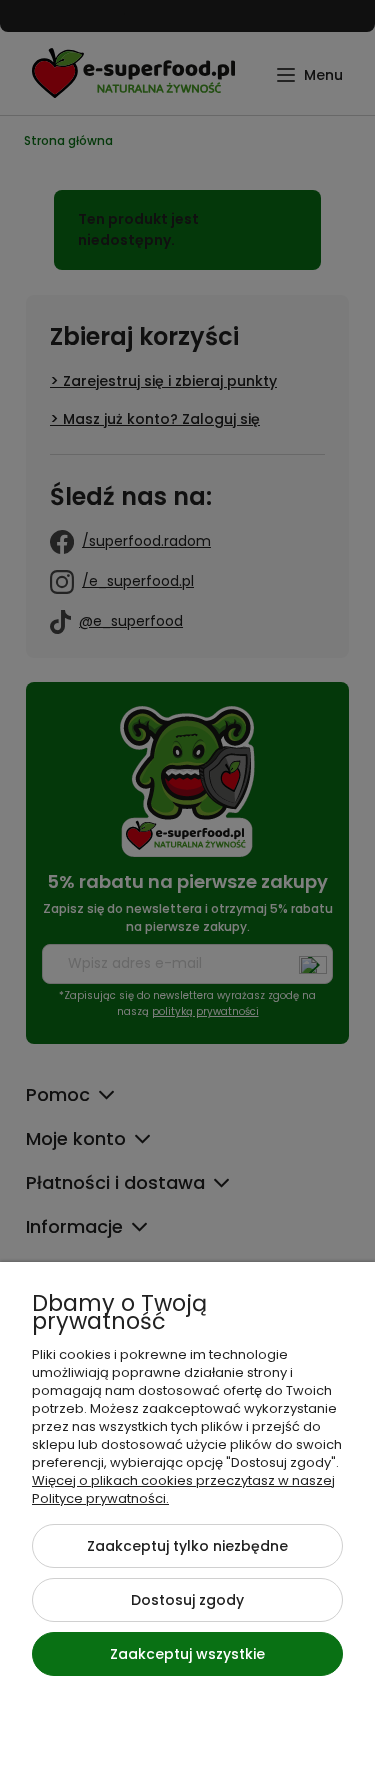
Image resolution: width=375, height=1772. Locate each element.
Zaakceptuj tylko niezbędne (187, 1546)
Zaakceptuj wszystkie (187, 1654)
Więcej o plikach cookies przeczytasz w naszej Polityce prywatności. (183, 1489)
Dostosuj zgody (187, 1600)
